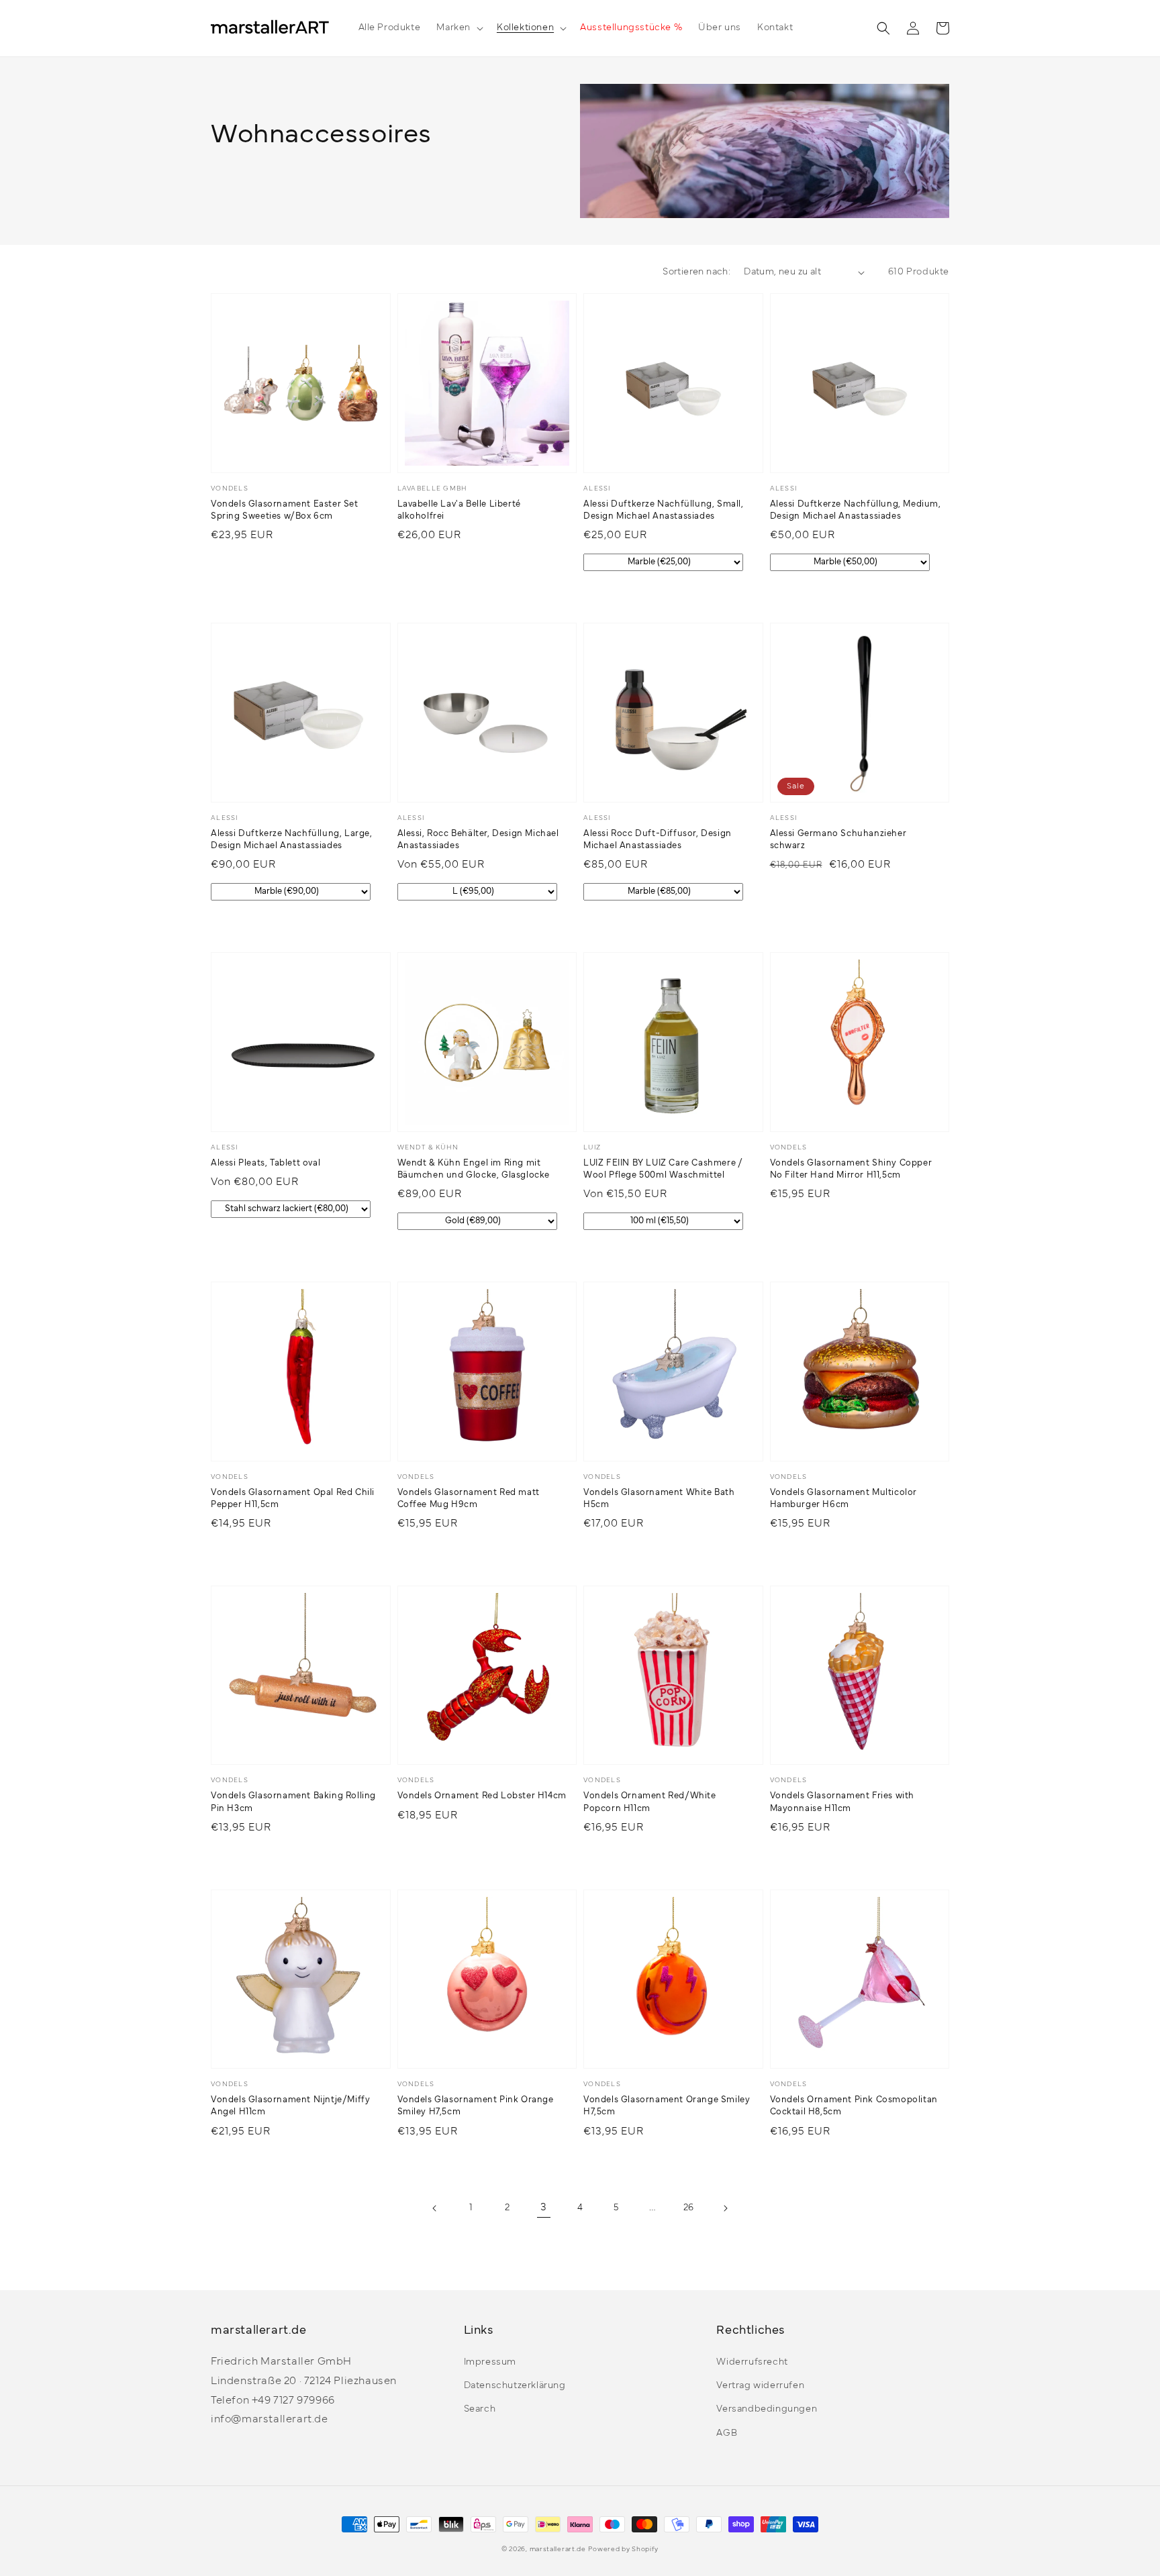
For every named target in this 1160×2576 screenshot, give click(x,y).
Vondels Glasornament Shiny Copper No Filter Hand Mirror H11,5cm (851, 1170)
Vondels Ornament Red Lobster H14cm (482, 1796)
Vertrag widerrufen (760, 2386)
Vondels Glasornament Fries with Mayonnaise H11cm (842, 1802)
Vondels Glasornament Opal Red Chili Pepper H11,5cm (293, 1499)
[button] (458, 28)
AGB (727, 2433)
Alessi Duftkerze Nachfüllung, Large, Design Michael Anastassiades (292, 840)
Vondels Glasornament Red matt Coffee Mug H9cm (469, 1499)
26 (689, 2208)
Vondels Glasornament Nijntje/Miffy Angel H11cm (290, 2106)
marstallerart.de (558, 2549)
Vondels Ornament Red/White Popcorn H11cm (650, 1802)
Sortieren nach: (696, 272)
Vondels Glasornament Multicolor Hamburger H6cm (844, 1499)
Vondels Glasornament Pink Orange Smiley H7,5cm (476, 2106)
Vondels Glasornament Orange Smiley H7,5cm (667, 2106)
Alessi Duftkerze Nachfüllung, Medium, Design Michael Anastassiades (856, 511)
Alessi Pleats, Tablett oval (265, 1164)
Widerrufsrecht (752, 2362)
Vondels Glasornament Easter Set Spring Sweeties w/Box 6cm (285, 511)
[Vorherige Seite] (435, 2208)
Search (480, 2409)
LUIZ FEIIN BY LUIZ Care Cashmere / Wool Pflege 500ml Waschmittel (663, 1170)
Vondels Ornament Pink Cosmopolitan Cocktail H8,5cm (854, 2106)
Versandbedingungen (767, 2409)
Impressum (490, 2362)
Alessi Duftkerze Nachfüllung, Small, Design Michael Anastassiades (664, 511)
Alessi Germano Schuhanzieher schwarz (838, 840)
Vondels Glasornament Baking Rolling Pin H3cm (293, 1802)
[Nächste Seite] (725, 2208)
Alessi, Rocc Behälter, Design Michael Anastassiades (478, 840)
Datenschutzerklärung (515, 2386)
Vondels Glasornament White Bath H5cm (659, 1499)
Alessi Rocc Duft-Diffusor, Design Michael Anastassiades (658, 840)
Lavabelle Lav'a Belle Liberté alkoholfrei (459, 511)
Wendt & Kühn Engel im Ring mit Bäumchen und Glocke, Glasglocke (474, 1170)
